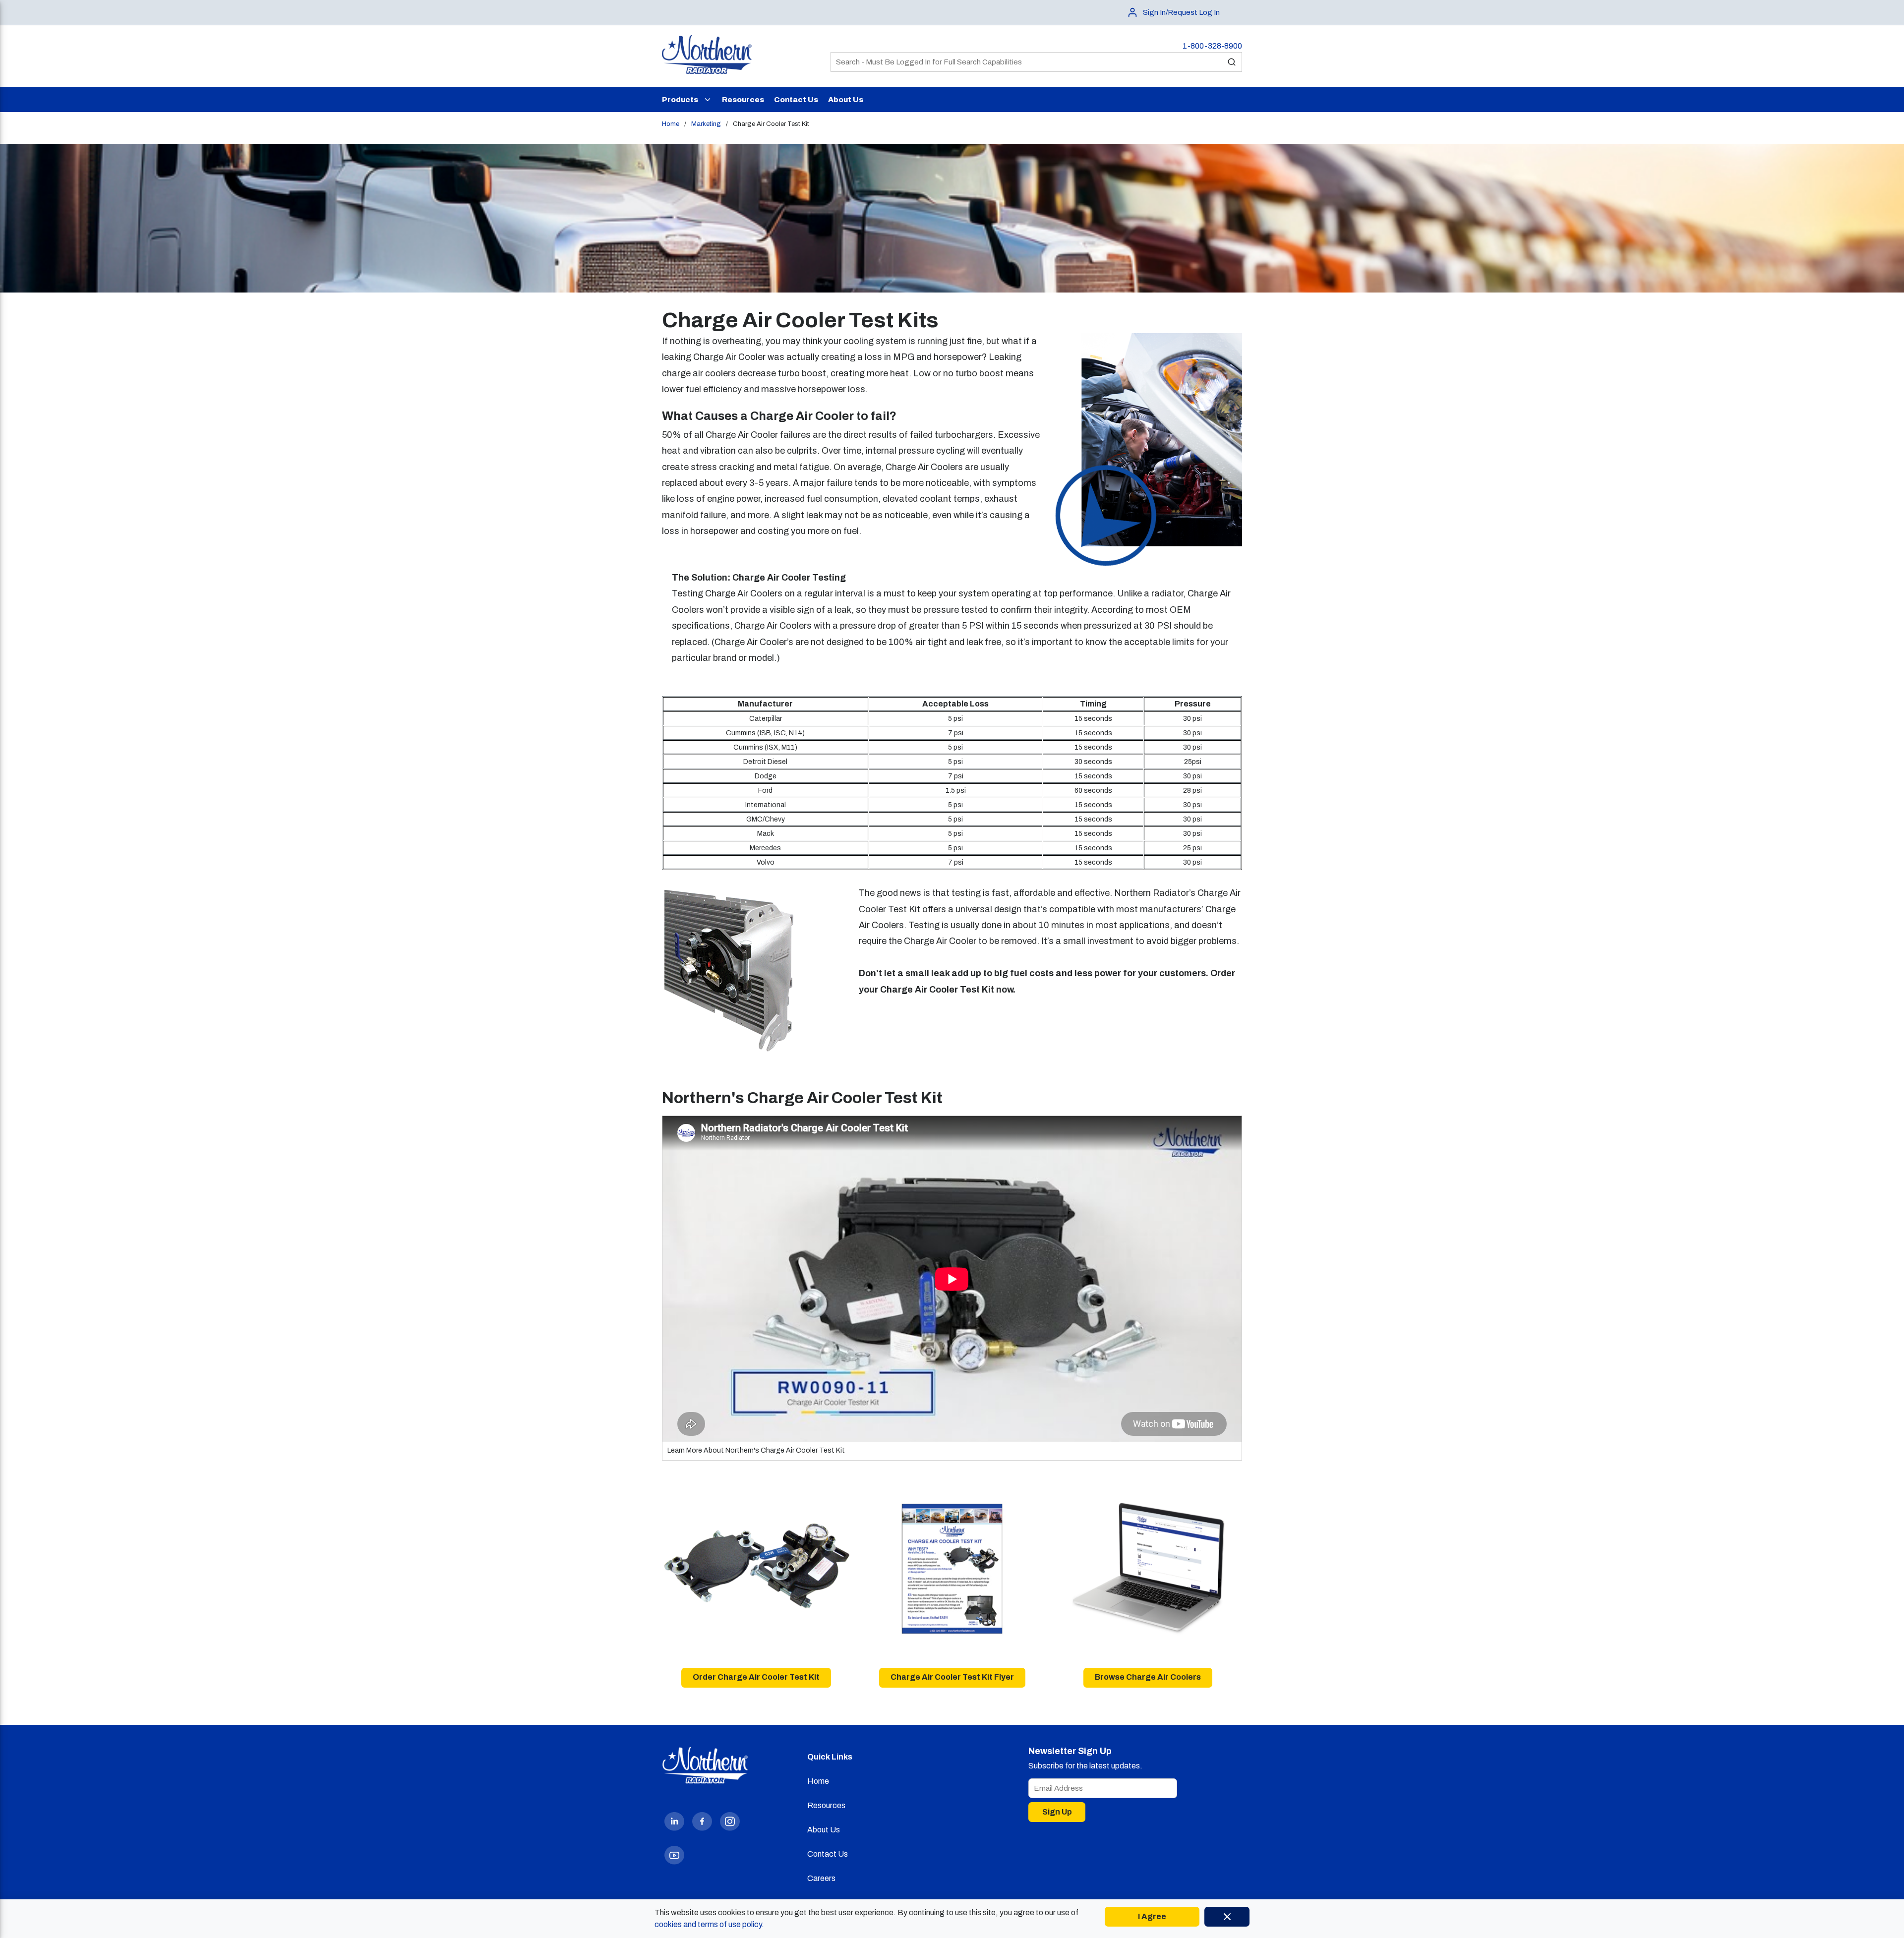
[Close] (1227, 1917)
